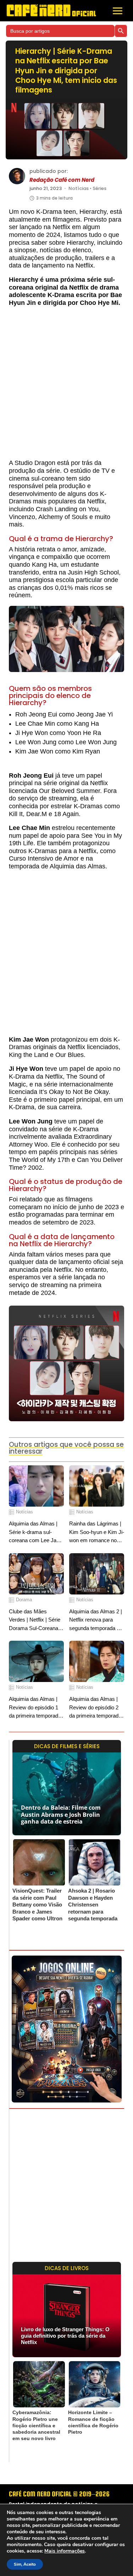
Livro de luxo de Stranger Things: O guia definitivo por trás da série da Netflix (65, 2336)
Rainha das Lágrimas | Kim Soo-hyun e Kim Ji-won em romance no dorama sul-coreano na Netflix (97, 1532)
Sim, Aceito (25, 2564)
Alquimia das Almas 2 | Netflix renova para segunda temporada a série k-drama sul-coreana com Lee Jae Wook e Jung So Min (96, 1620)
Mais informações (65, 2551)
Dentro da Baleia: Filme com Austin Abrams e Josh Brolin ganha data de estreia (61, 1814)
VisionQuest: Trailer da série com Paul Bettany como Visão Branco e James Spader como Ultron (37, 1905)
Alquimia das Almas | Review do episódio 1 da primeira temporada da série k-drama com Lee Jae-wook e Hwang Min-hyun (36, 1708)
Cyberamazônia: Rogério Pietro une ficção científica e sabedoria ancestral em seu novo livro (36, 2425)
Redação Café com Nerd (62, 180)
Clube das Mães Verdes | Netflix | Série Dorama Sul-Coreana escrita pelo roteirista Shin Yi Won (35, 1620)
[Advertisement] (66, 386)
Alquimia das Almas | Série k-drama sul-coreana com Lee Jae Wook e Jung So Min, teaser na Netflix (34, 1532)
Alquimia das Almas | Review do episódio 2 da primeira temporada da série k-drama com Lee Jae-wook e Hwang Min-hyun (96, 1708)
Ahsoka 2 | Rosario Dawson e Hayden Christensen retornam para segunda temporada (93, 1905)
